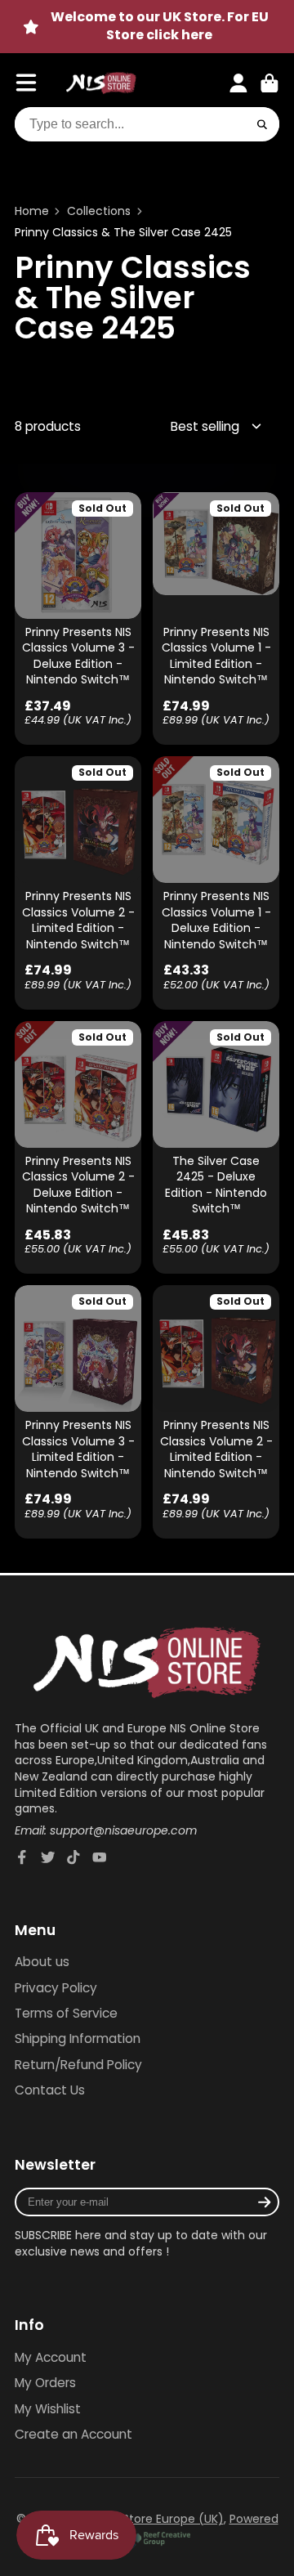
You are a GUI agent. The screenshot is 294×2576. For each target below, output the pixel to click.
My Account (51, 2357)
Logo (101, 83)
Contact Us (50, 2090)
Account (238, 83)
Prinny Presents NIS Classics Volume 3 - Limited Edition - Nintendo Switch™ (78, 1411)
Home (32, 211)
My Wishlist (48, 2409)
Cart (269, 83)
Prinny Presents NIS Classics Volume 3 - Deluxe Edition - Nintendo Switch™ (78, 618)
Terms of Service (66, 2013)
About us (42, 1962)
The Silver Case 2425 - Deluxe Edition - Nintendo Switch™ (216, 1147)
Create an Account (73, 2434)
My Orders (45, 2383)
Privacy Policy (56, 1988)
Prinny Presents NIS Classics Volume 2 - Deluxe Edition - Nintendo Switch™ (78, 1147)
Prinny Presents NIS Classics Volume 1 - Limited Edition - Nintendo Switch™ (216, 618)
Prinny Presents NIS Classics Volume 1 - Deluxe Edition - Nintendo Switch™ (216, 883)
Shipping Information (78, 2038)
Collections (99, 211)
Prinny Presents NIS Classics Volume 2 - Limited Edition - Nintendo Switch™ (78, 883)
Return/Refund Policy (78, 2065)
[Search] (262, 124)
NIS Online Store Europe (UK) (143, 2519)
